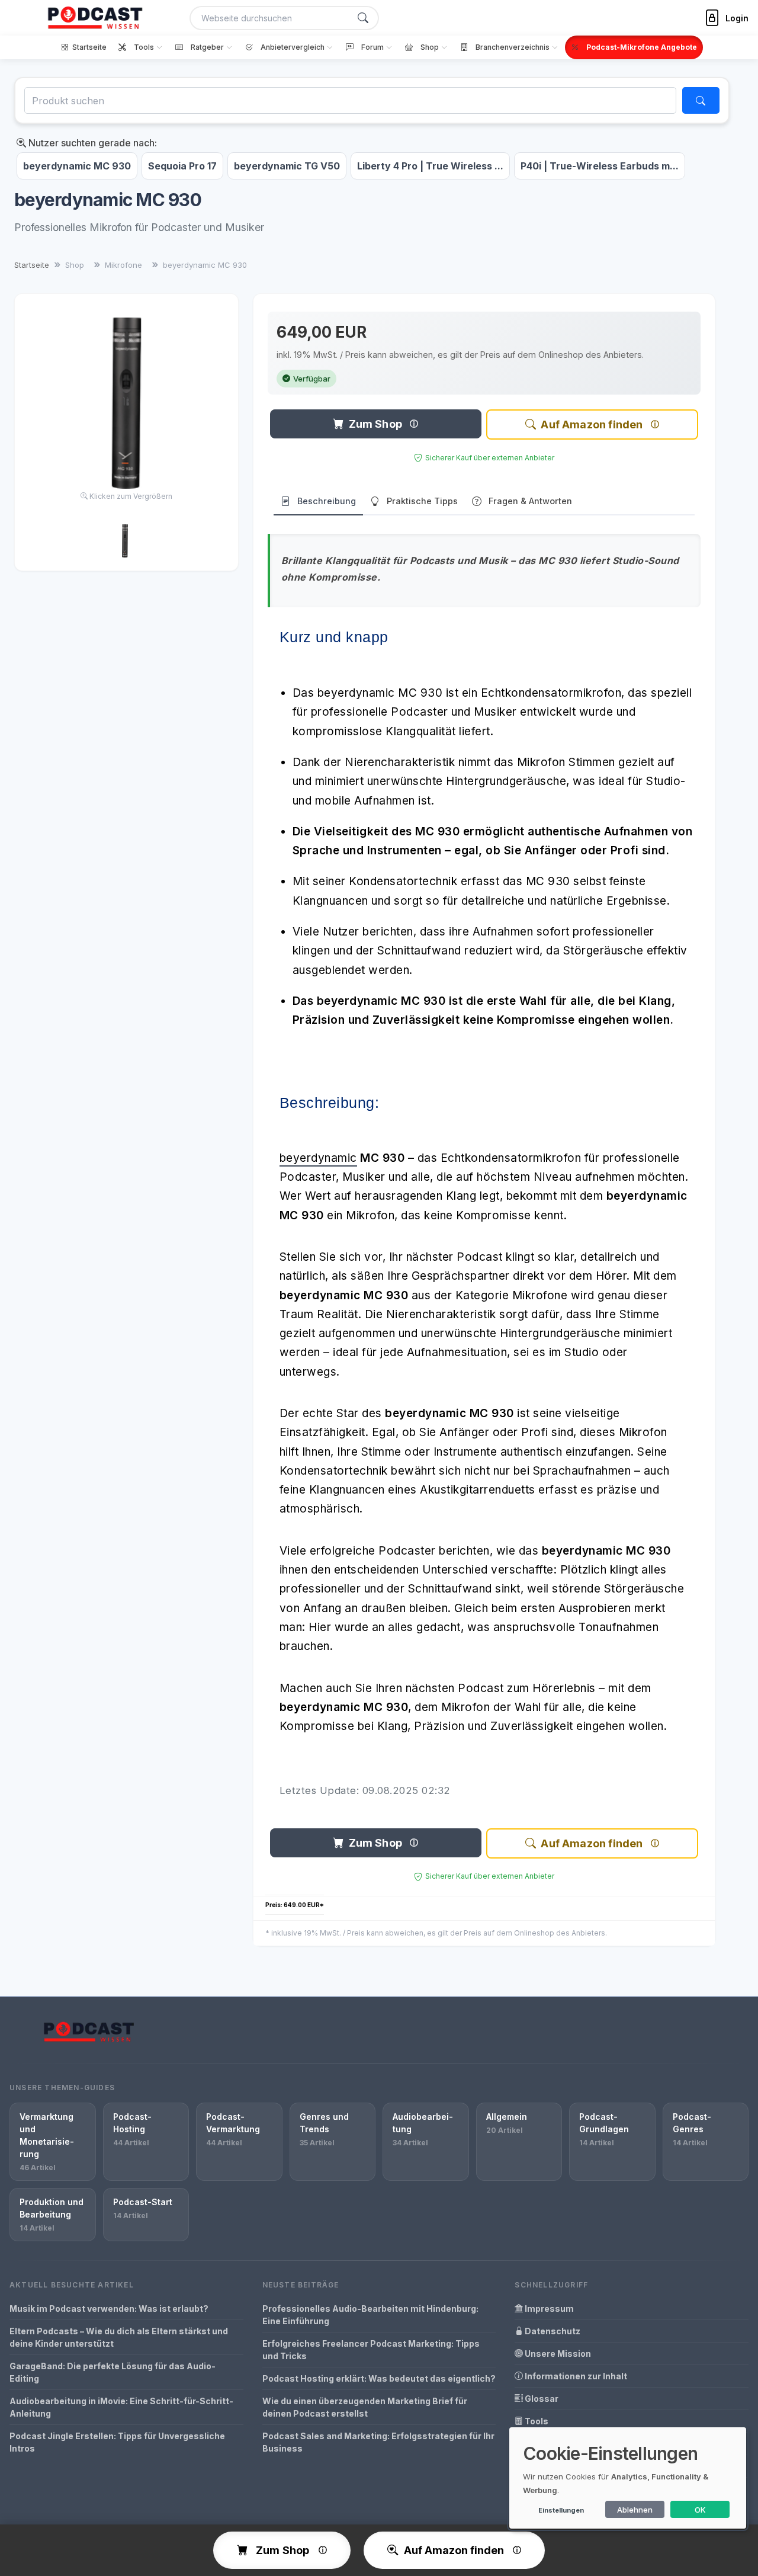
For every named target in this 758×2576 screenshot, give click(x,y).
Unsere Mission (557, 2354)
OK (700, 2510)
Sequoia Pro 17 (182, 166)
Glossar (541, 2399)
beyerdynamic (318, 1158)
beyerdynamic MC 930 (77, 166)
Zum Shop (375, 424)
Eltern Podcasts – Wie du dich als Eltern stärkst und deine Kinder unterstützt (119, 2337)
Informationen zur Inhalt (575, 2376)
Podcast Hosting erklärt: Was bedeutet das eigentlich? (379, 2378)
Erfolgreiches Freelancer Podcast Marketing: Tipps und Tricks (371, 2350)
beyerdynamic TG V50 (287, 166)
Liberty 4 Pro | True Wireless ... (430, 166)
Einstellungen (561, 2510)
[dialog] (628, 2478)
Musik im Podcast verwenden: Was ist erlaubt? (109, 2309)
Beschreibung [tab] (327, 501)
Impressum (548, 2309)
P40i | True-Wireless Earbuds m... (600, 166)
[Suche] (363, 18)
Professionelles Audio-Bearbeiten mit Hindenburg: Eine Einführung (370, 2315)
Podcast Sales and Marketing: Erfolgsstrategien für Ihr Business (378, 2442)
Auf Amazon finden (592, 424)
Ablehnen (635, 2510)
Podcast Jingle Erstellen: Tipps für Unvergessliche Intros (117, 2442)
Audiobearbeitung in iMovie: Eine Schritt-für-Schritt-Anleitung (121, 2407)
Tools (536, 2421)
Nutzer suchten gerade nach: (91, 143)
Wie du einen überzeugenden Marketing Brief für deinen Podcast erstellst (365, 2407)
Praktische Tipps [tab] (422, 501)
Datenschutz (552, 2331)
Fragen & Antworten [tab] (530, 501)
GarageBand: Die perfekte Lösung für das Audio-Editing (113, 2372)
